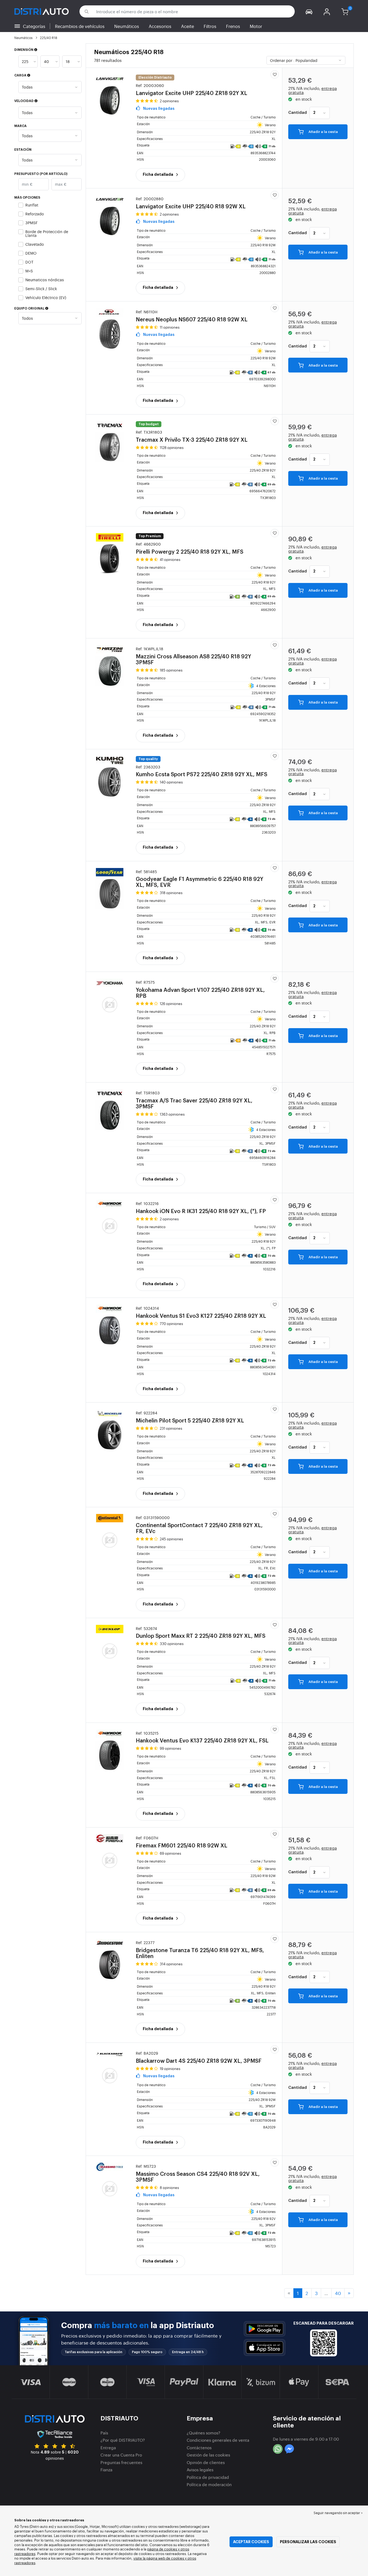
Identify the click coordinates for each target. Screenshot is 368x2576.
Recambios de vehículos (80, 26)
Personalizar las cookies (308, 2542)
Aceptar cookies (251, 2542)
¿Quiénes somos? (204, 2433)
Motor (256, 26)
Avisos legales (200, 2470)
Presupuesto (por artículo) (41, 174)
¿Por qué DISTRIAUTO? (123, 2440)
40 (338, 2293)
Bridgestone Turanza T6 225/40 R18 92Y (200, 1950)
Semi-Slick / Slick (41, 288)
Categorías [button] (34, 26)
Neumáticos (127, 26)
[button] (309, 11)
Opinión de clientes (206, 2462)
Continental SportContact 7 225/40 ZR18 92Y (199, 1525)
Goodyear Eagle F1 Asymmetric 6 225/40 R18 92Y (199, 879)
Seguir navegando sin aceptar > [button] (338, 2513)
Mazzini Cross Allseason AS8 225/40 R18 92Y (193, 656)
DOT (29, 262)
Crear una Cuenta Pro (121, 2455)
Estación (23, 150)
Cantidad (298, 113)
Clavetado (35, 244)
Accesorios (160, 26)
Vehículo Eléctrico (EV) (46, 297)
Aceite (188, 26)
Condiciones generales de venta (218, 2440)
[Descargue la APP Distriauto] (265, 2329)
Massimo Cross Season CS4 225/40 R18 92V (198, 2173)
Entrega (108, 2447)
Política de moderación (209, 2484)
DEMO (31, 253)
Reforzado (35, 214)
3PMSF (32, 222)
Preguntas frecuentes (121, 2462)
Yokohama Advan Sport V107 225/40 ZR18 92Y (200, 989)
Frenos (233, 26)
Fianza (106, 2470)
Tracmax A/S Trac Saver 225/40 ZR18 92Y (194, 1100)
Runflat (32, 205)
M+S (29, 271)
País (104, 2433)
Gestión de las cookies (208, 2455)
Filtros (210, 26)
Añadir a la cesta (323, 132)
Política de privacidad (208, 2477)
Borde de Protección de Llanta (47, 233)
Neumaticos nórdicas (45, 280)
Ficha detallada (158, 174)
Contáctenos (199, 2447)
